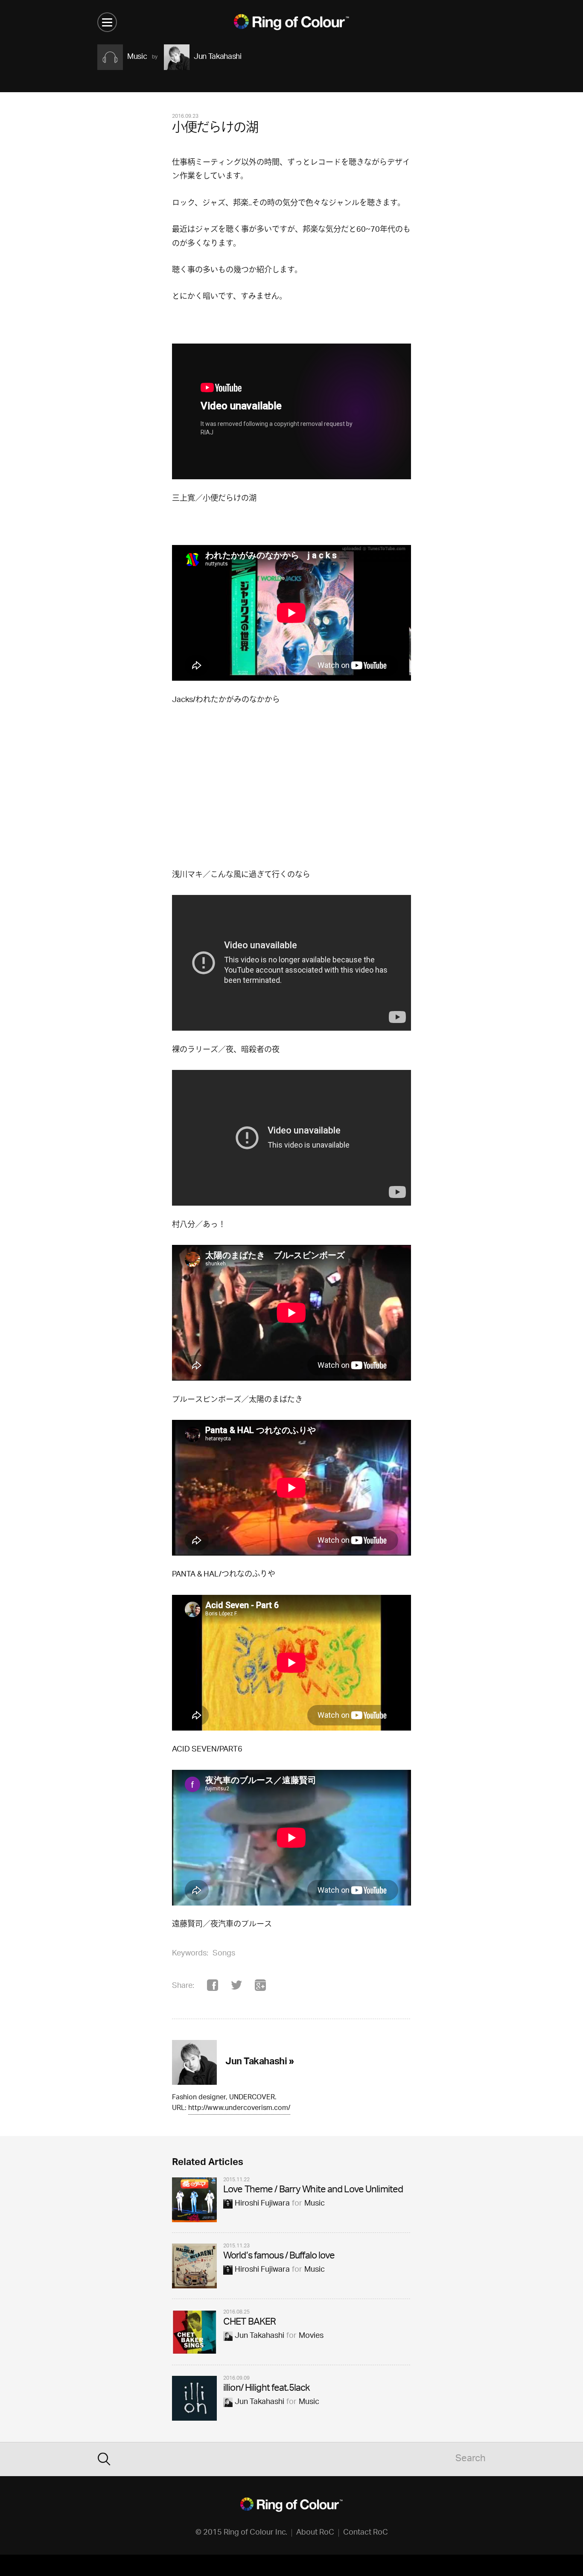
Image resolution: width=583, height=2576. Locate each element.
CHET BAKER (249, 2323)
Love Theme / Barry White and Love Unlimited (313, 2190)
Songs (224, 1954)
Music (315, 2204)
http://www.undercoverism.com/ (239, 2109)
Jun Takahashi (259, 2336)
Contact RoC (366, 2533)
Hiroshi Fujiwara (262, 2204)
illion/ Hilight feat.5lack (267, 2389)
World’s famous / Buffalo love (279, 2257)
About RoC (315, 2533)
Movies (311, 2336)
